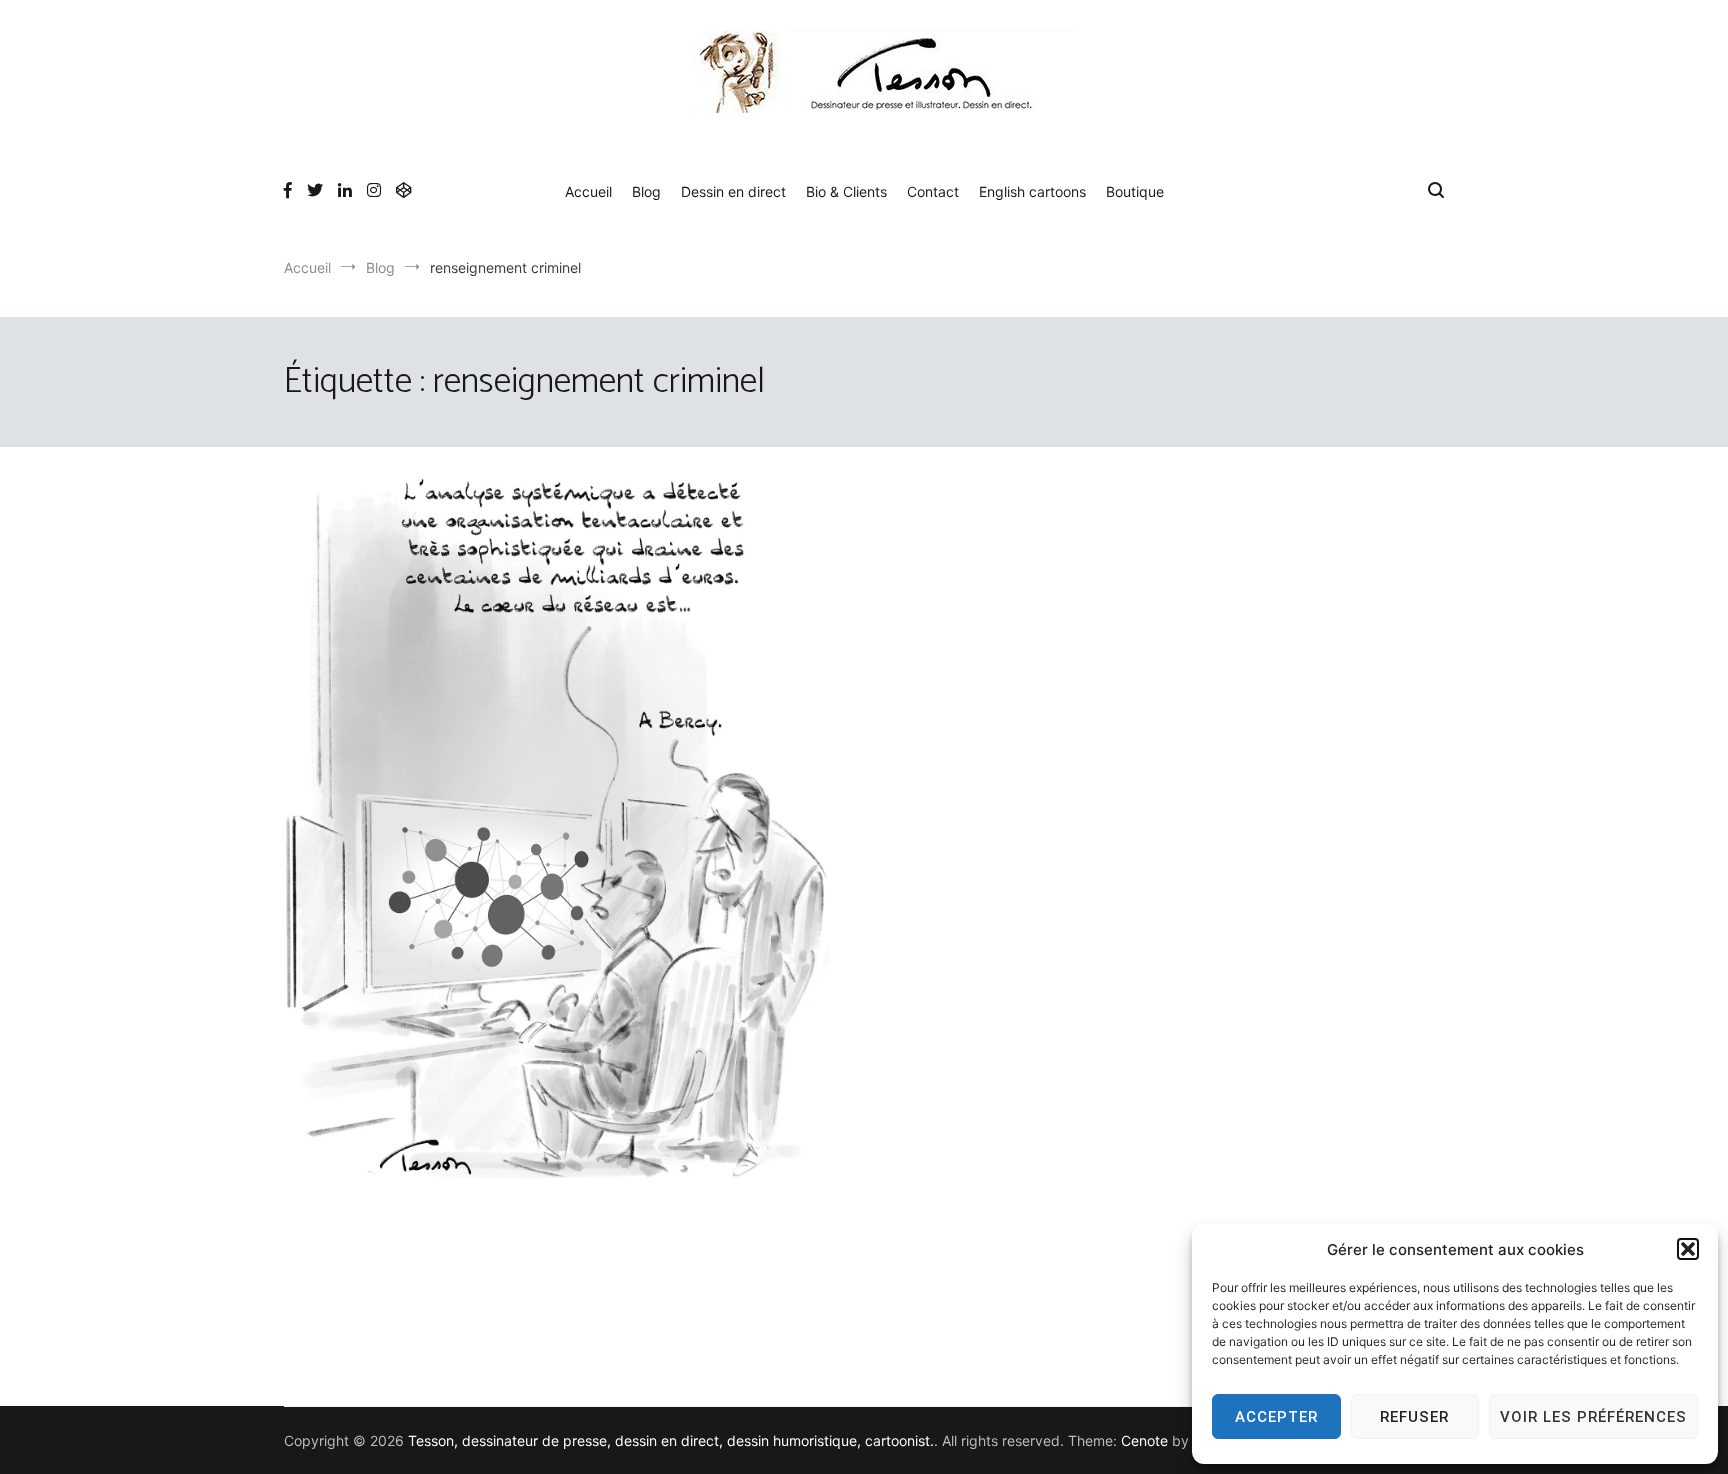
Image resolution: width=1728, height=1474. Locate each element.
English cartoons (1032, 191)
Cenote (1144, 1440)
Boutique (1135, 191)
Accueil (588, 191)
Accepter (1276, 1417)
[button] (1688, 1249)
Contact (933, 191)
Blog (646, 191)
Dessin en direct (733, 191)
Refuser (1414, 1417)
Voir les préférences (1593, 1417)
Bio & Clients (846, 191)
